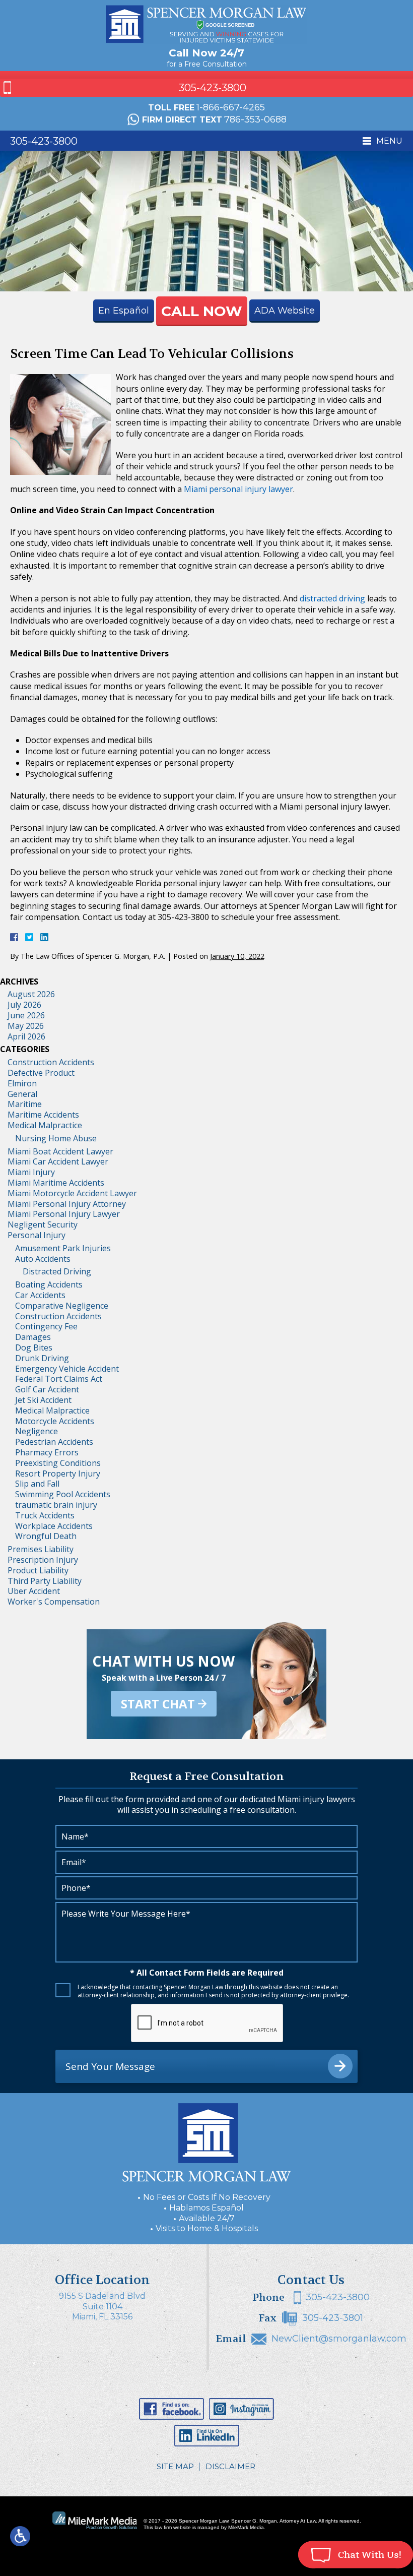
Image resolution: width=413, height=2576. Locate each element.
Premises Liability (41, 1549)
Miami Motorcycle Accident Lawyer (72, 1193)
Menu (389, 141)
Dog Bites (34, 1347)
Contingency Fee (46, 1326)
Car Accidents (40, 1295)
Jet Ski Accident (43, 1400)
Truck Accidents (45, 1515)
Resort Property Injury (58, 1474)
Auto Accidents (43, 1259)
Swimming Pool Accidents (63, 1494)
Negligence (37, 1431)
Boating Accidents (49, 1284)
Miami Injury (31, 1172)
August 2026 (31, 994)
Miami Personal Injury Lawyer (64, 1214)
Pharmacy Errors (47, 1452)
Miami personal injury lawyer (238, 489)
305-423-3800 (213, 88)
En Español (124, 311)
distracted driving (332, 598)
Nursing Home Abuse (56, 1138)
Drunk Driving (42, 1358)
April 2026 (26, 1036)
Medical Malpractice (45, 1125)
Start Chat (158, 1704)
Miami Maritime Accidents (56, 1183)
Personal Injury (37, 1235)
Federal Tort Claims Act (59, 1379)
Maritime (25, 1104)
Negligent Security (43, 1224)
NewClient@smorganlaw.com (339, 2339)
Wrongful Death (46, 1536)
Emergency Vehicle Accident (67, 1369)
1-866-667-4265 (231, 107)
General (22, 1094)
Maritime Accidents (43, 1115)
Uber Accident (34, 1591)
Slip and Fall (37, 1484)
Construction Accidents (51, 1062)
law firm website (173, 2527)
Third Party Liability (45, 1581)
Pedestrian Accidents (54, 1442)
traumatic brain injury (56, 1505)
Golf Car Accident (47, 1389)
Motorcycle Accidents (55, 1421)
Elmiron (22, 1083)
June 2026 (26, 1015)
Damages (33, 1337)
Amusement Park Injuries (63, 1248)
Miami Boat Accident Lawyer (60, 1151)
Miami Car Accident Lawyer (58, 1161)
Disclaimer (230, 2466)
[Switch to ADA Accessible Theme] (20, 2536)
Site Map (175, 2466)
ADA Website (285, 311)
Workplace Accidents (54, 1526)
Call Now (202, 311)
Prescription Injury (43, 1560)
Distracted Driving (57, 1271)
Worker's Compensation (54, 1602)
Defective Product (41, 1073)
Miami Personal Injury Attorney (67, 1204)
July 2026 (24, 1005)
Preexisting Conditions (58, 1463)
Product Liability (38, 1570)
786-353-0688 (255, 119)
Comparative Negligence (62, 1306)
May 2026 (26, 1026)
